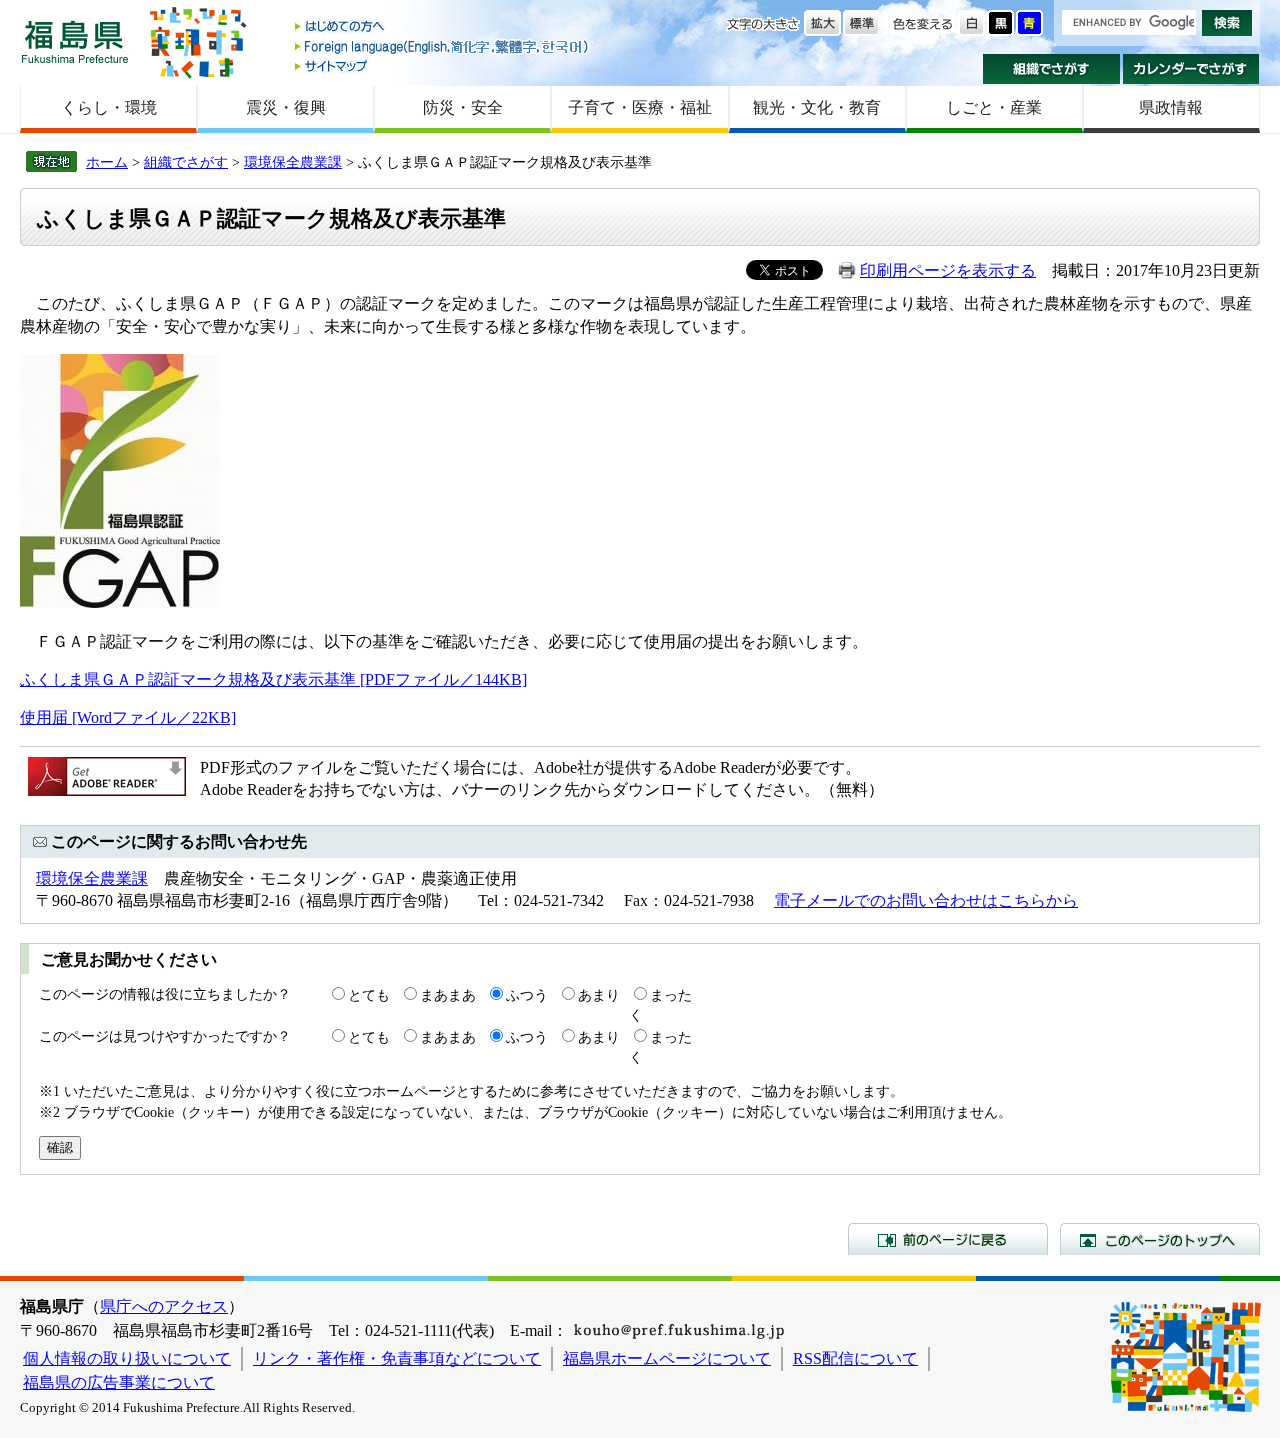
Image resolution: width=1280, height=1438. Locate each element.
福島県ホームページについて (667, 1358)
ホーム (107, 162)
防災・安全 (463, 107)
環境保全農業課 (293, 162)
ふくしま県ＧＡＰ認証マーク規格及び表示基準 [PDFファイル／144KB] (273, 679)
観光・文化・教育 (817, 107)
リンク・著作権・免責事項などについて (397, 1358)
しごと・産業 (994, 107)
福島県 (75, 41)
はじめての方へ (443, 27)
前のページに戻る (948, 1239)
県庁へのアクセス (164, 1306)
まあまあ (448, 995)
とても (369, 995)
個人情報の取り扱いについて (127, 1358)
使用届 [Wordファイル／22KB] (128, 717)
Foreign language (443, 46)
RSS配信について (855, 1358)
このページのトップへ (1160, 1239)
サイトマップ (443, 65)
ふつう (527, 995)
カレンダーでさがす (1191, 69)
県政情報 (1171, 107)
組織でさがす (1051, 69)
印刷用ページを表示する (948, 270)
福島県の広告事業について (119, 1382)
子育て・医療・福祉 (640, 107)
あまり (599, 995)
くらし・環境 (109, 107)
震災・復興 (286, 107)
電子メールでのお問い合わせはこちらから (926, 900)
